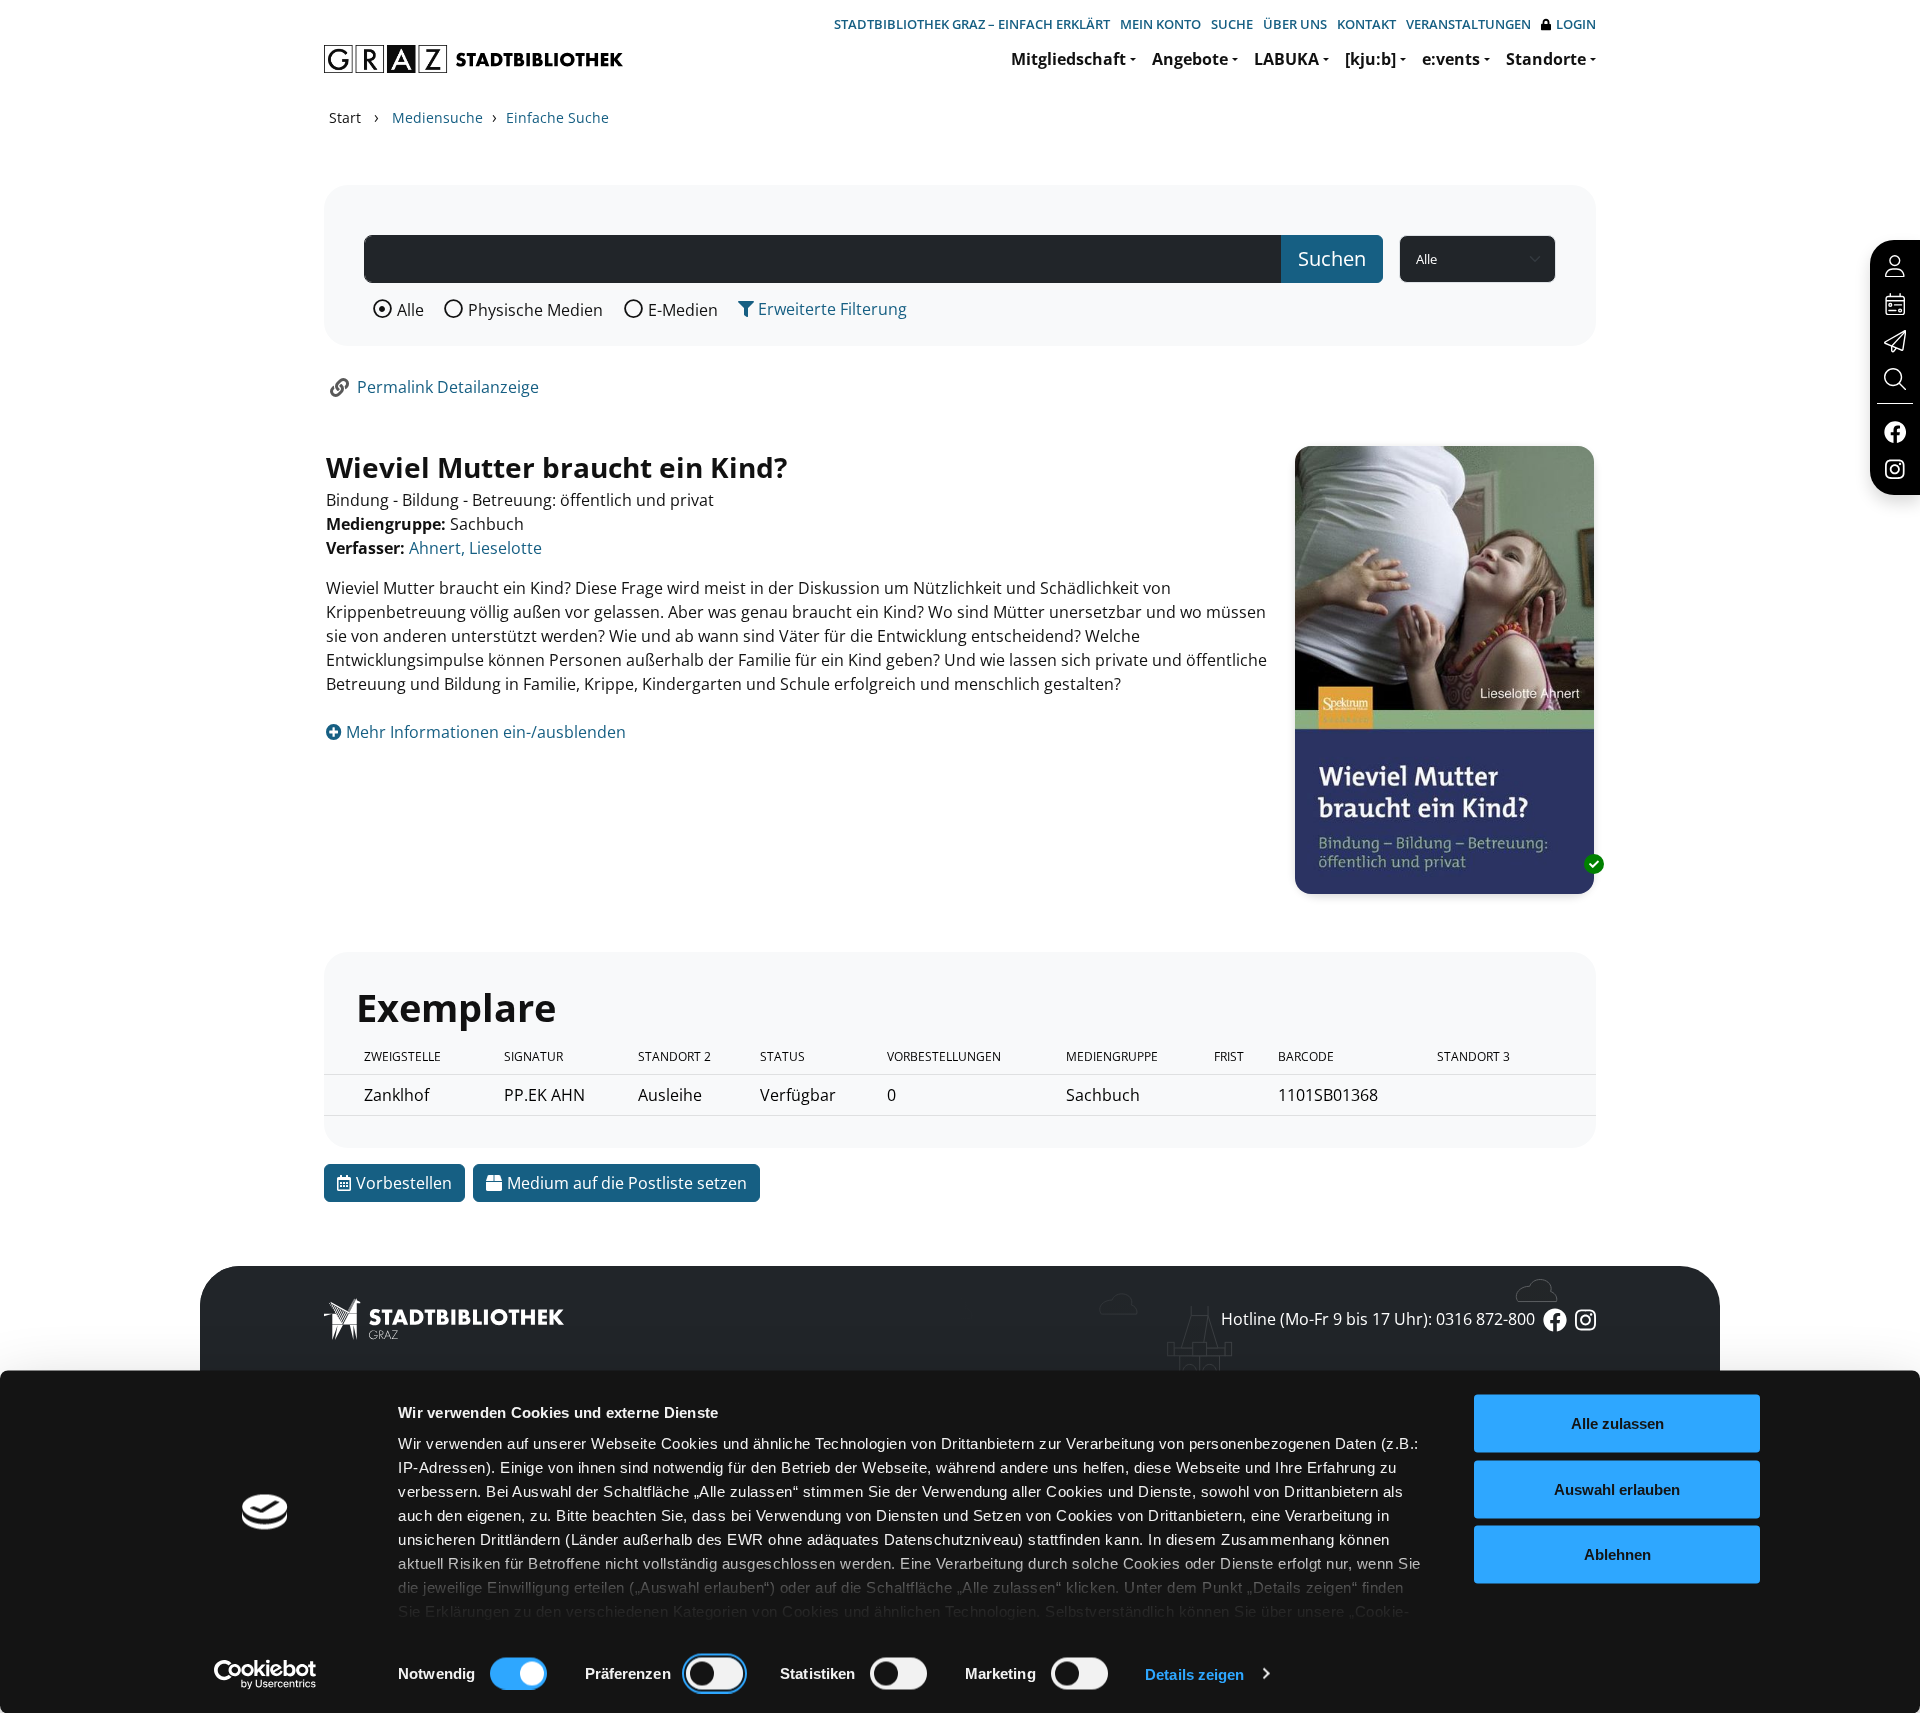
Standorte (1546, 59)
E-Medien (683, 310)
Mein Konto (1160, 24)
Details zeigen (1194, 1673)
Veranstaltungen (1468, 24)
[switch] (714, 1673)
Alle (410, 310)
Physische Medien (535, 310)
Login (1576, 24)
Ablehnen (1617, 1554)
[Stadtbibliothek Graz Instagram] (1895, 468)
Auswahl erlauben (1617, 1488)
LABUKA (1286, 59)
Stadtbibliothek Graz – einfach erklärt (972, 24)
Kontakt (1366, 24)
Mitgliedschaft (1068, 59)
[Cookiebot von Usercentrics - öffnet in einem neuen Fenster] (265, 1674)
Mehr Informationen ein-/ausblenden (484, 732)
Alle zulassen (1617, 1423)
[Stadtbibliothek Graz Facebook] (1894, 431)
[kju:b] (1370, 59)
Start (345, 117)
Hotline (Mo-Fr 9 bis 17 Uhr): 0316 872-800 (1378, 1319)
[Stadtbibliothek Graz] (473, 59)
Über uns (1295, 24)
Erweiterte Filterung (830, 309)
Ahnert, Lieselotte (475, 548)
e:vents (1451, 59)
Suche (1232, 24)
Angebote (1190, 59)
